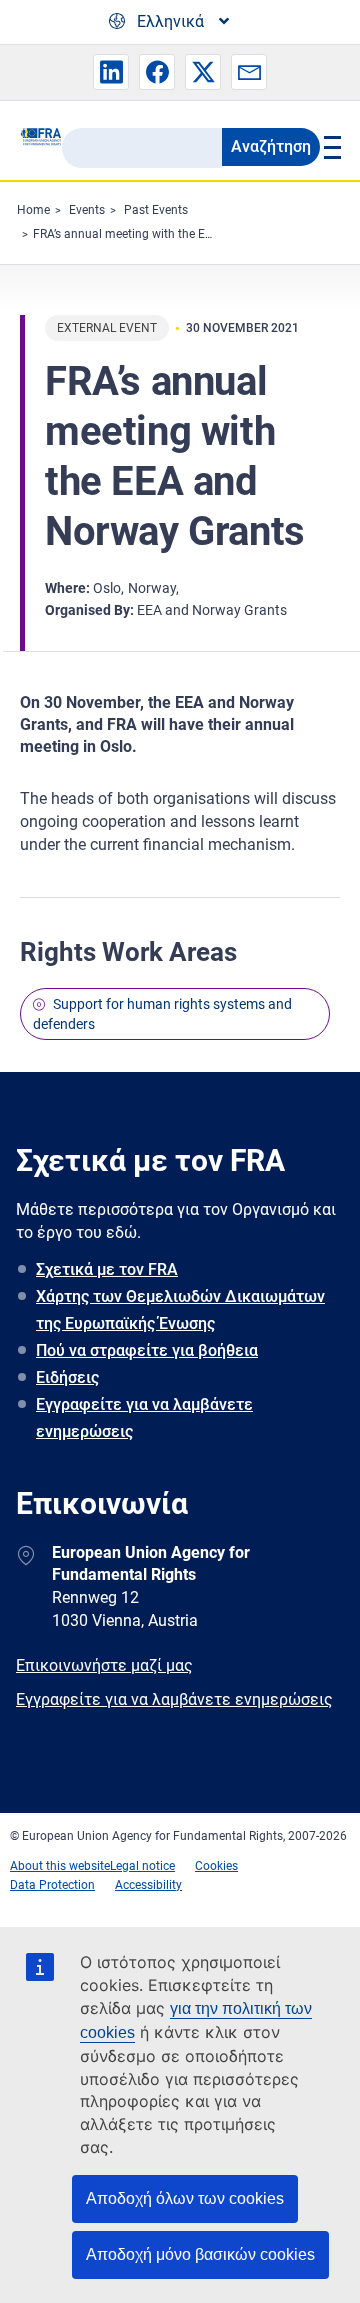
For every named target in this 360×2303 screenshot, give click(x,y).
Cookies (216, 1866)
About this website (60, 1866)
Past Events (156, 210)
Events (87, 210)
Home (33, 210)
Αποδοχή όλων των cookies (185, 2198)
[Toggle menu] (330, 147)
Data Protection (52, 1885)
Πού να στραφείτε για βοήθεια (147, 1350)
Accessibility (148, 1885)
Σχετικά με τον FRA (107, 1269)
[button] (111, 72)
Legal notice (142, 1866)
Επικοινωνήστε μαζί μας (104, 1665)
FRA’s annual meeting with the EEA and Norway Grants (180, 234)
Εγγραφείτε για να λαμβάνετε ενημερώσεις (144, 1418)
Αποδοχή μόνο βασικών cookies (200, 2254)
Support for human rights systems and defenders (162, 1014)
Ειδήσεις (67, 1377)
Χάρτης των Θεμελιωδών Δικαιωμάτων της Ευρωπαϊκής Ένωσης (180, 1310)
